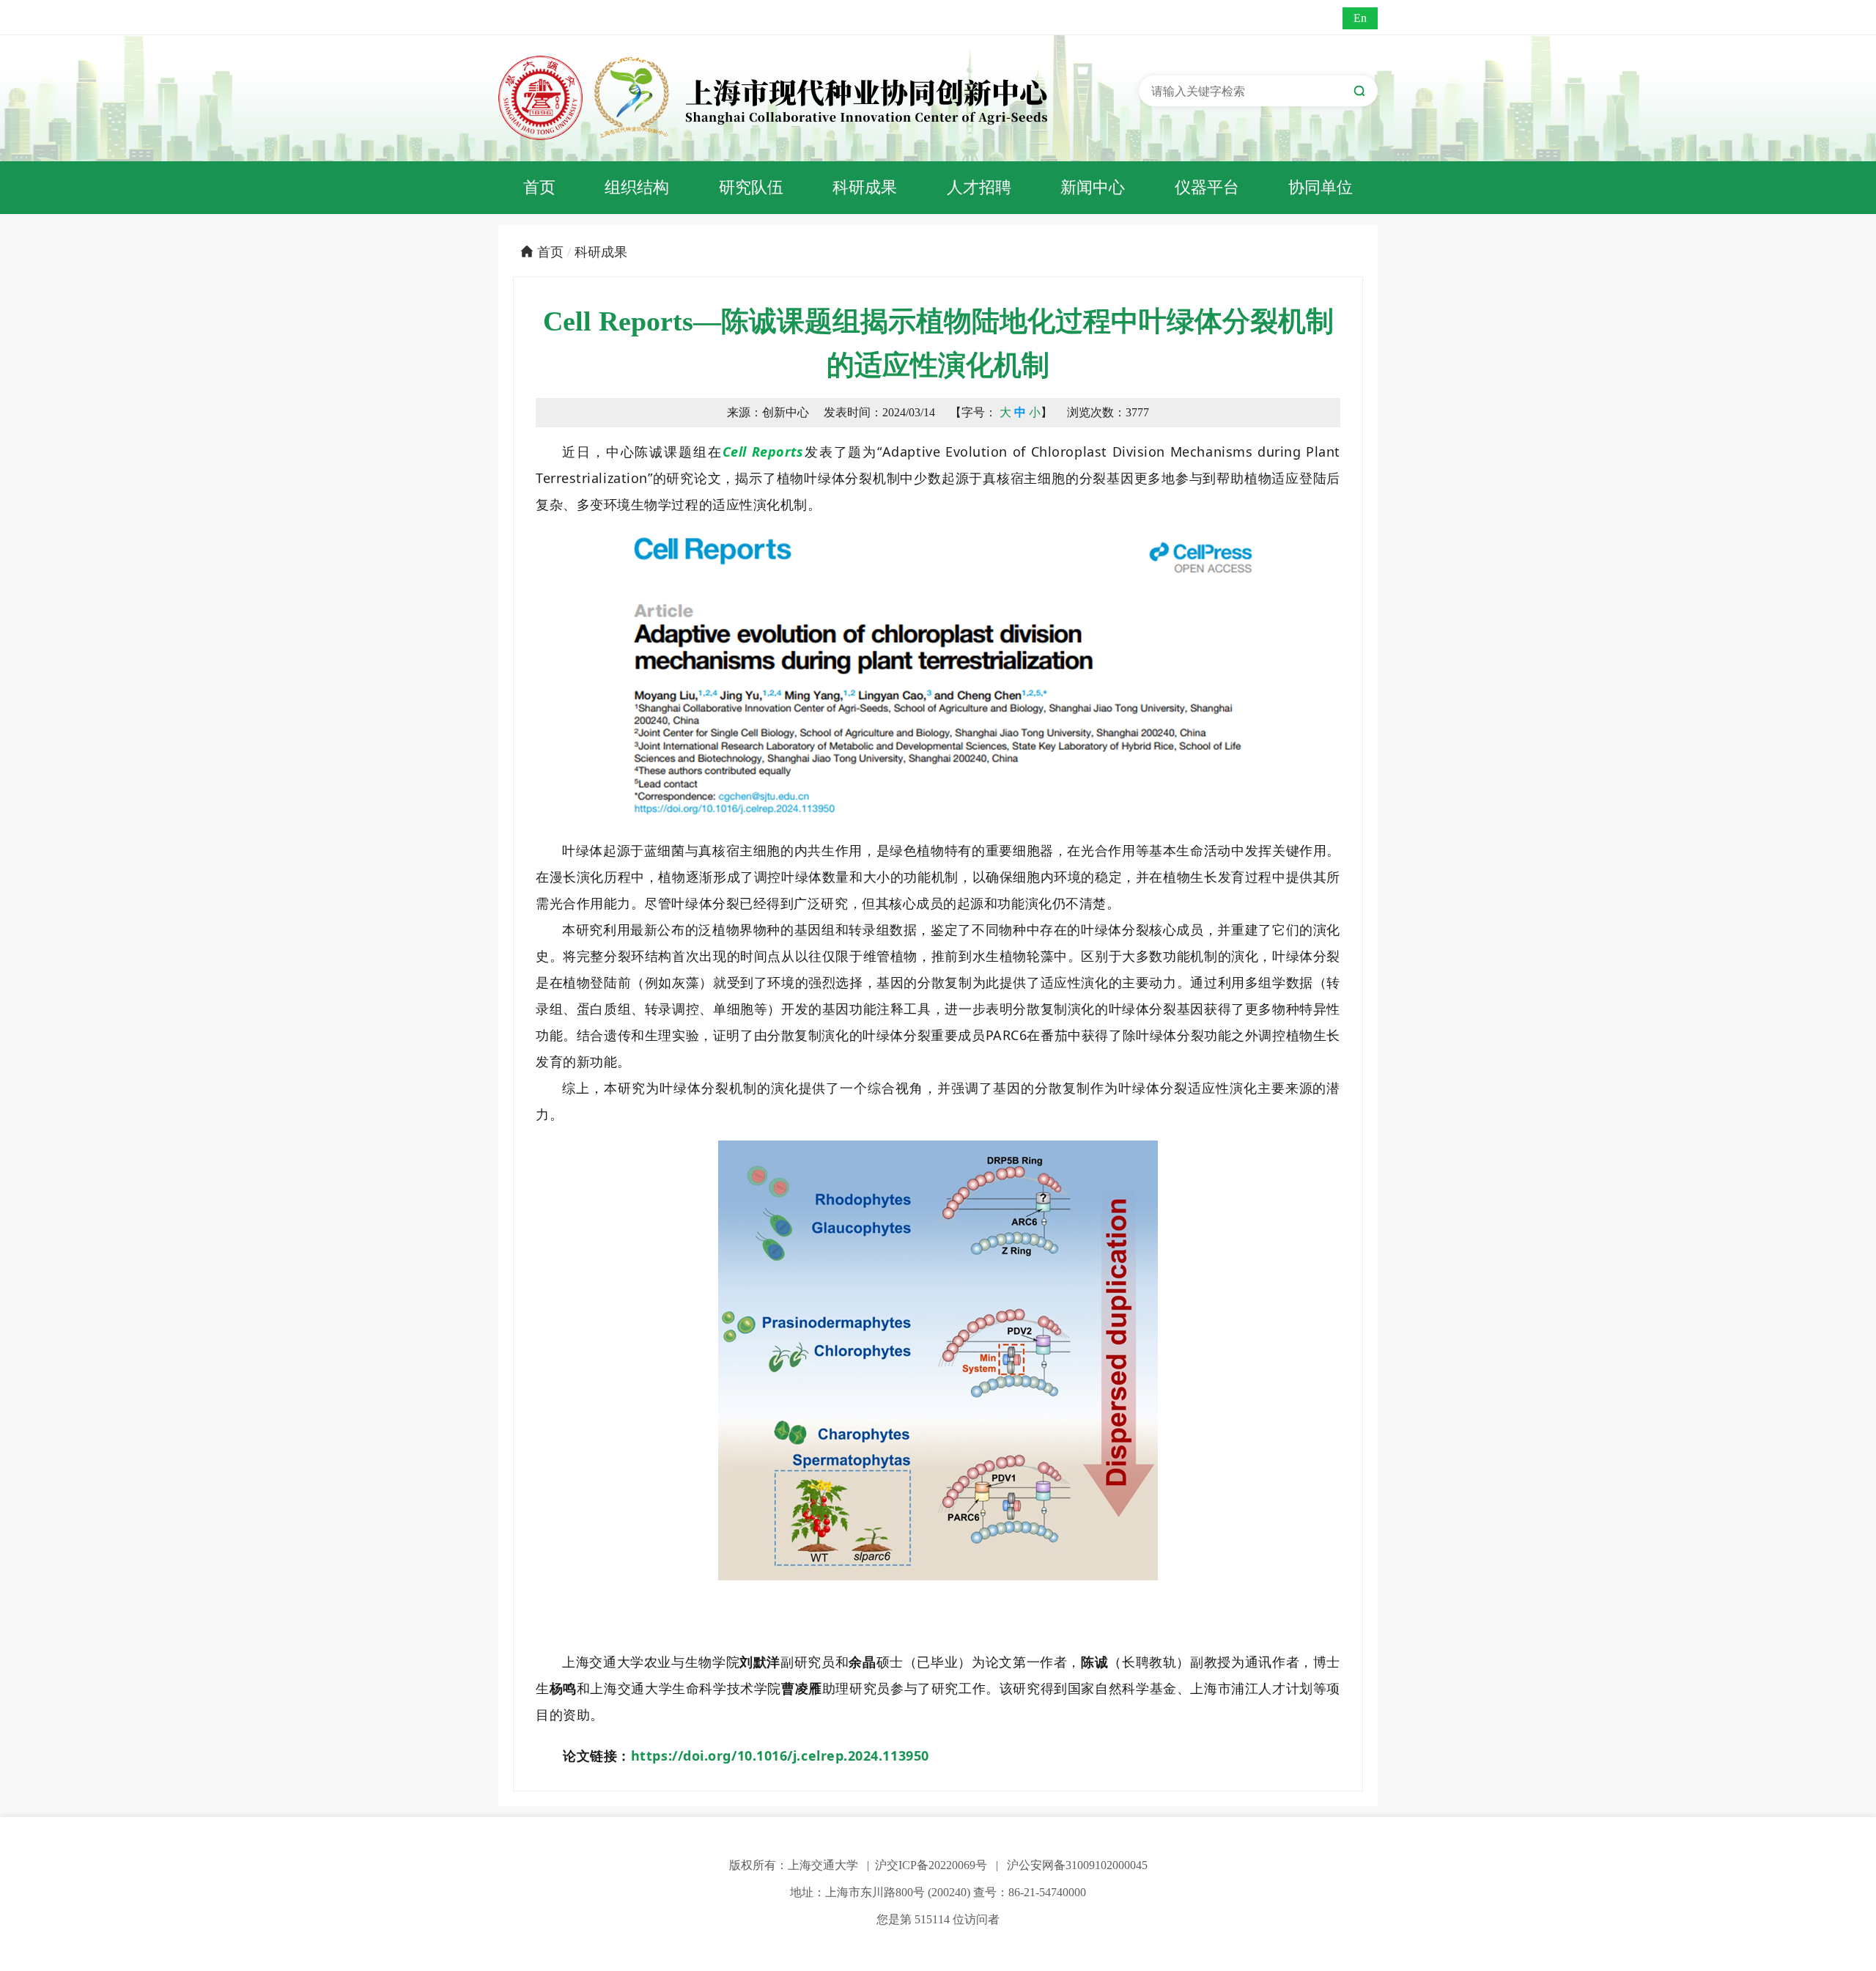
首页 (539, 187)
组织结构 (637, 187)
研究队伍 (751, 187)
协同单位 (1321, 187)
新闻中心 (1093, 187)
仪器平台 (1207, 187)
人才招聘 (979, 187)
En (1360, 18)
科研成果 (865, 187)
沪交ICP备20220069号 (931, 1865)
